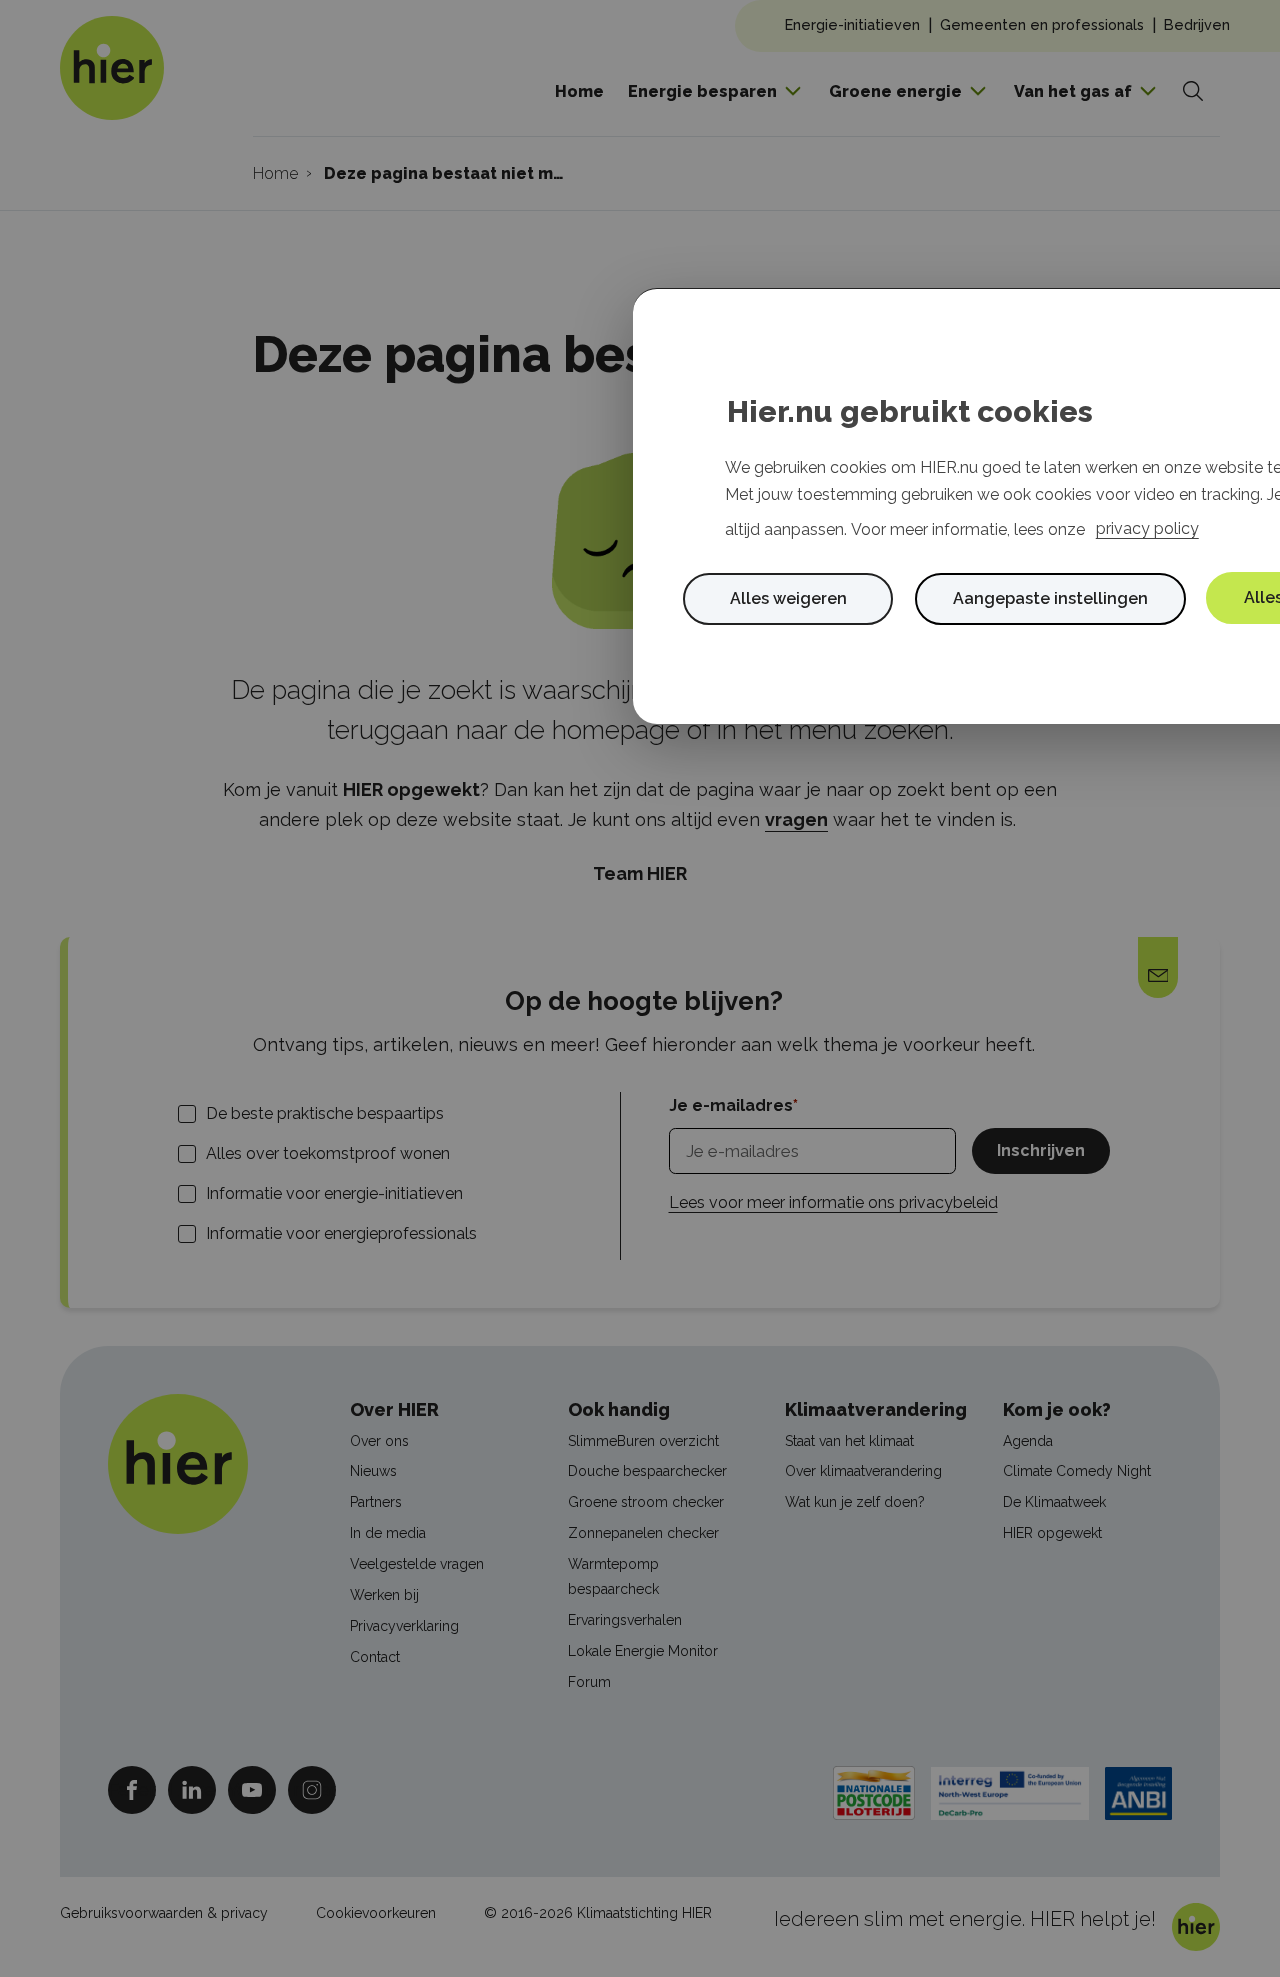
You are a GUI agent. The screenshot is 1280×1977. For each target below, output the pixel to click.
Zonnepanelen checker (643, 1533)
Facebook (132, 1789)
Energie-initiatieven (852, 24)
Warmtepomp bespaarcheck (613, 1576)
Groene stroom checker (646, 1502)
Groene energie (895, 91)
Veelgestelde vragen (417, 1564)
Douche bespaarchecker (647, 1471)
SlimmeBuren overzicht (643, 1441)
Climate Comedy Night (1077, 1471)
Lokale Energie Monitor (643, 1651)
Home (579, 91)
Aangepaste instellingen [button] (1050, 598)
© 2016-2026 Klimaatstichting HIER (598, 1913)
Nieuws (373, 1471)
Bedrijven (1197, 24)
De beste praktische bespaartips (325, 1113)
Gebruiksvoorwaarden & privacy (164, 1913)
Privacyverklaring (404, 1626)
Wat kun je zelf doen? (855, 1502)
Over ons (379, 1441)
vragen (796, 819)
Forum (589, 1682)
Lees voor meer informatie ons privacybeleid (833, 1202)
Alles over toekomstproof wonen (328, 1153)
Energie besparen (702, 91)
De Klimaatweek (1054, 1502)
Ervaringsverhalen (625, 1620)
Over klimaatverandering (863, 1471)
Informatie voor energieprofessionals (341, 1233)
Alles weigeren (788, 598)
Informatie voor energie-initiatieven (334, 1193)
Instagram (312, 1789)
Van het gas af (1073, 91)
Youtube (252, 1789)
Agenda (1028, 1441)
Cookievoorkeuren (376, 1913)
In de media (388, 1533)
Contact (375, 1657)
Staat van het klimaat (849, 1441)
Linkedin (192, 1789)
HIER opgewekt (1052, 1533)
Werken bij (384, 1595)
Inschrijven (1041, 1150)
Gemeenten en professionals (1042, 24)
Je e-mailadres (731, 1105)
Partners (376, 1502)
